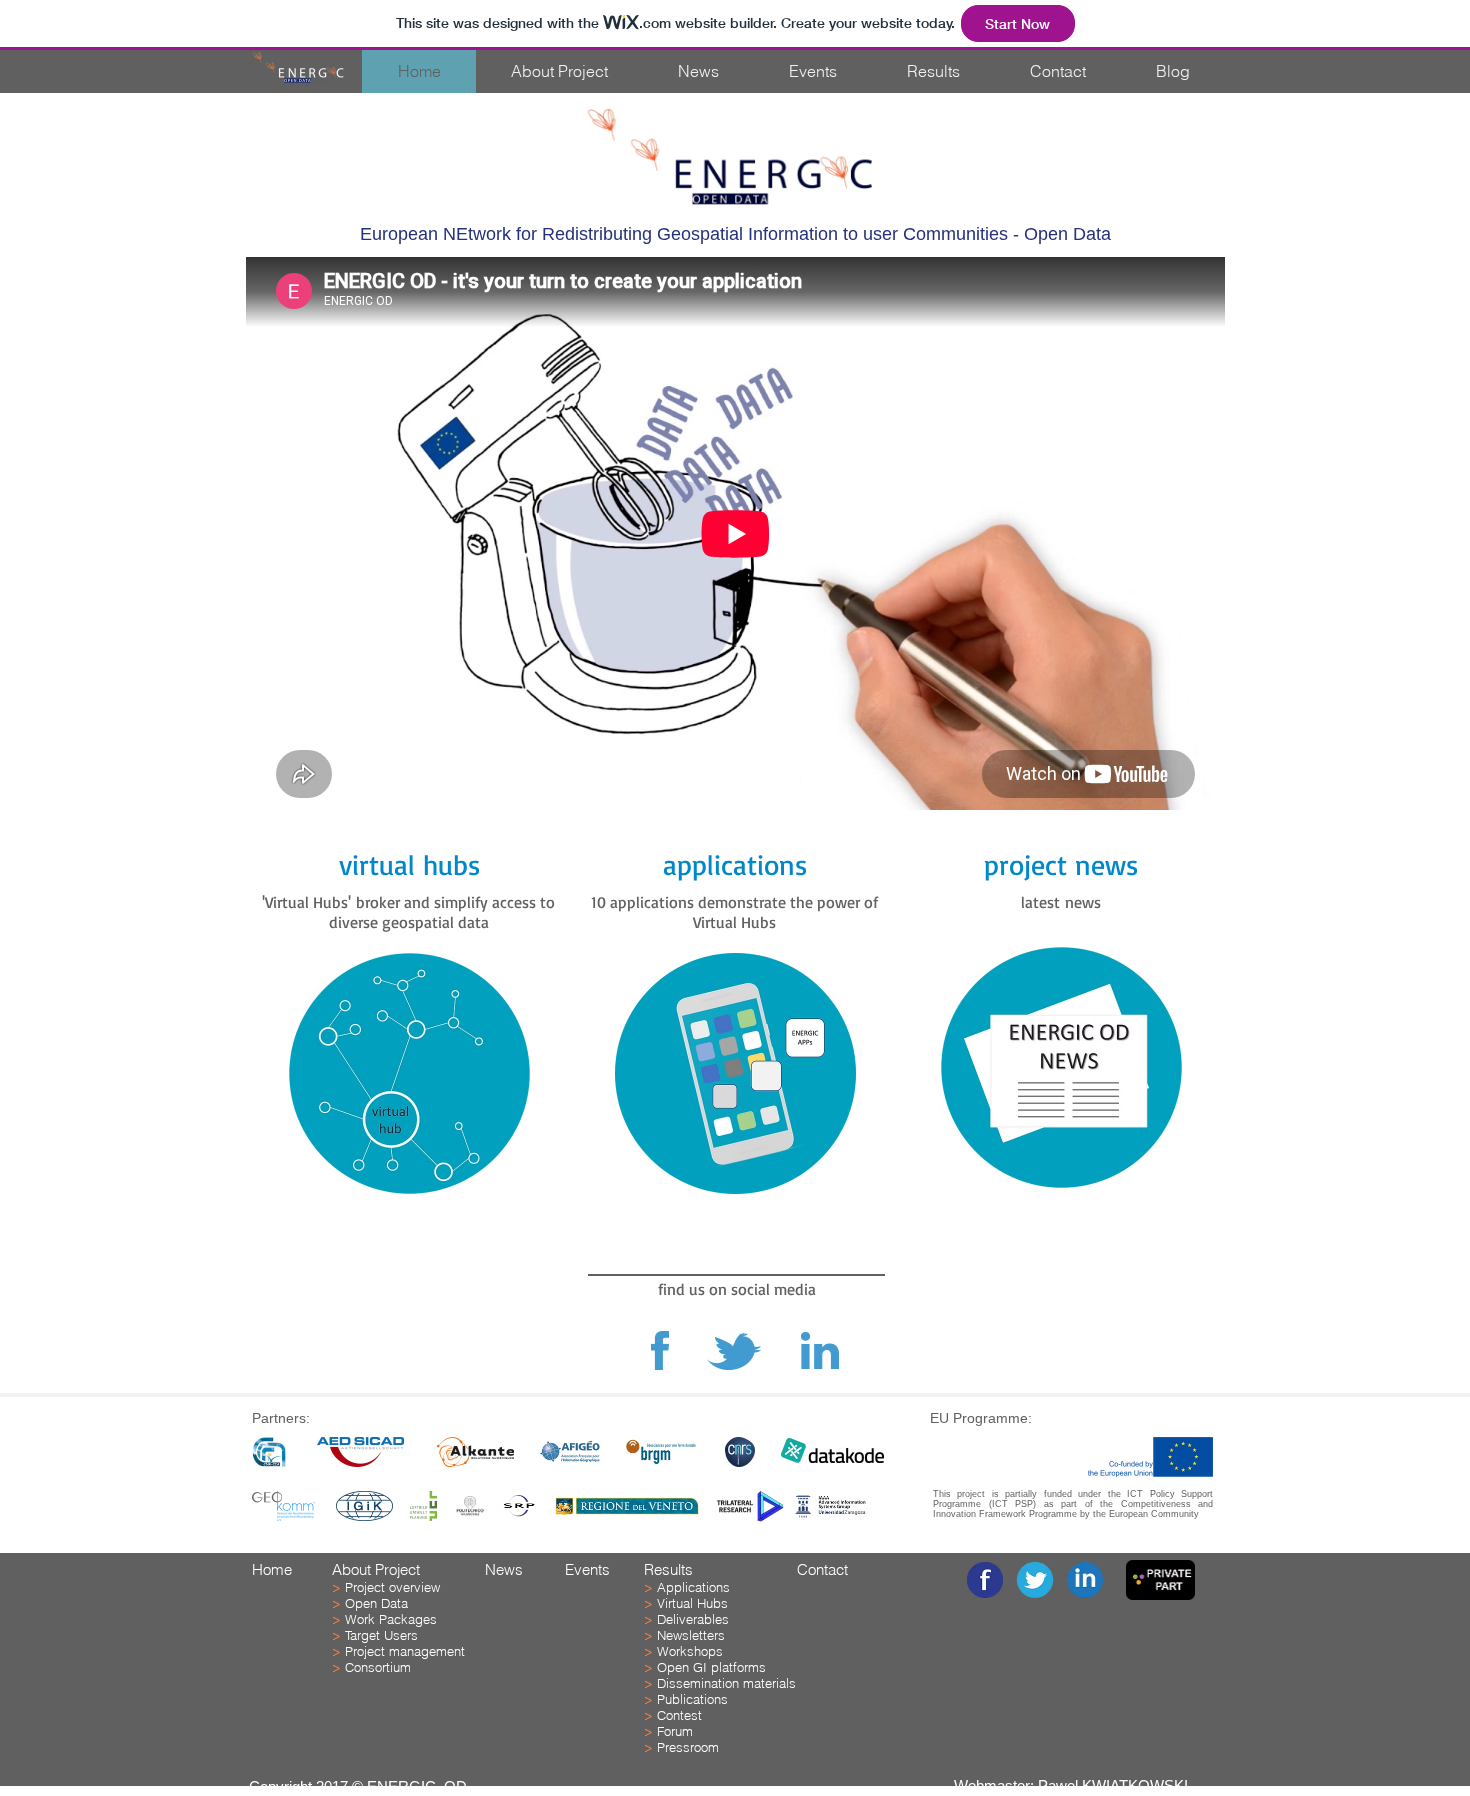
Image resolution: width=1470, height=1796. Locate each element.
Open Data (376, 1603)
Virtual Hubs (692, 1603)
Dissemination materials (726, 1683)
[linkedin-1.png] (1085, 1580)
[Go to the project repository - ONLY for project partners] (1160, 1580)
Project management (405, 1651)
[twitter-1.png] (1035, 1580)
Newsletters (691, 1635)
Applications (693, 1587)
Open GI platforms (711, 1667)
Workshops (690, 1651)
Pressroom (688, 1747)
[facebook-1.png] (985, 1580)
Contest (679, 1715)
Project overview (392, 1587)
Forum (675, 1731)
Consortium (378, 1667)
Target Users (381, 1635)
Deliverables (693, 1619)
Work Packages (391, 1619)
